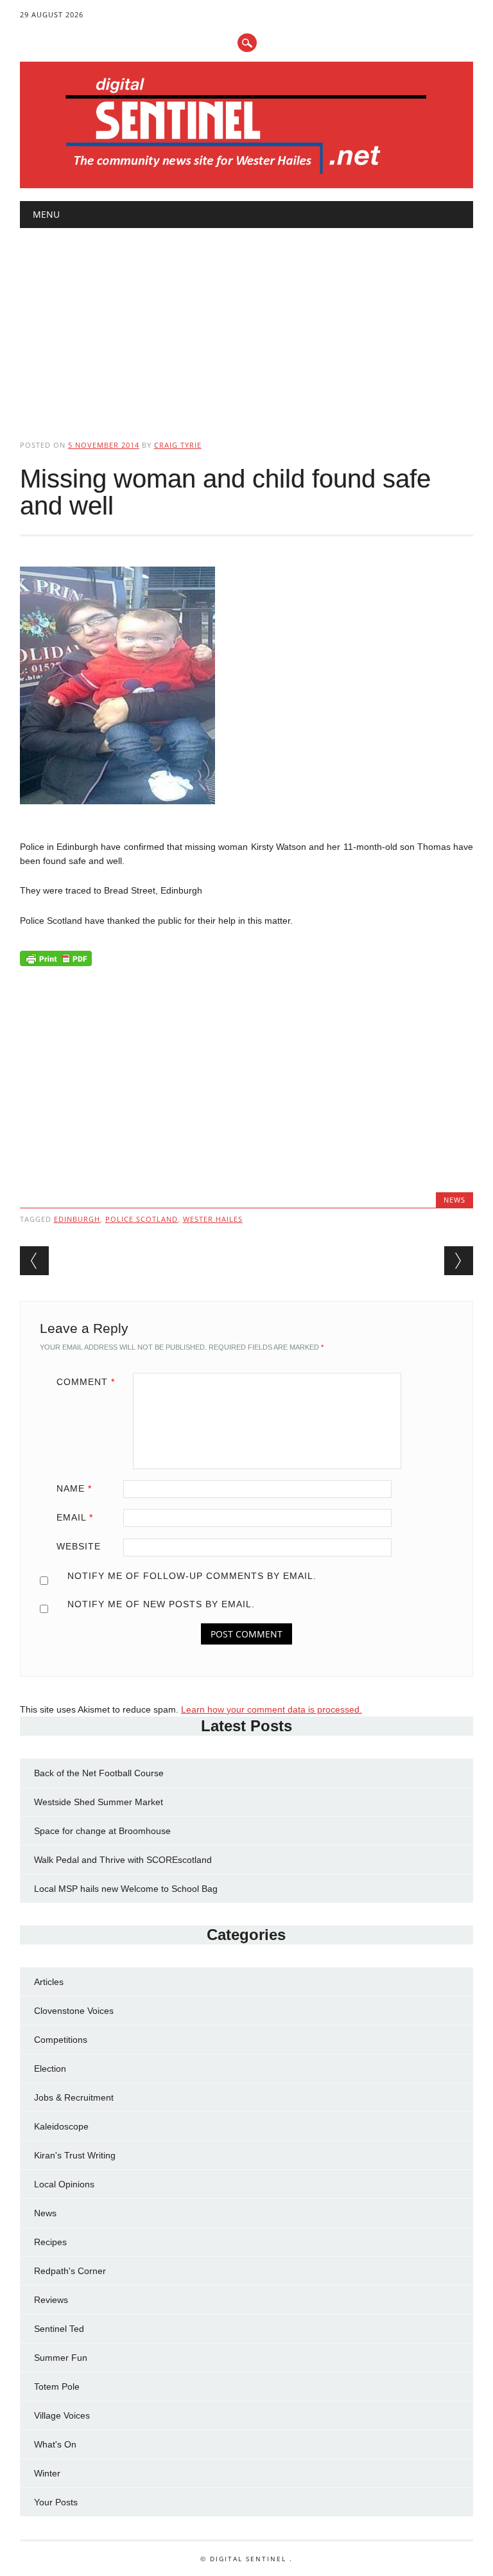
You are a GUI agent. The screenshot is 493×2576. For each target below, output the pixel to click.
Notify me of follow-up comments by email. (192, 1576)
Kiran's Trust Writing (75, 2155)
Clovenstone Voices (74, 2011)
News (454, 1200)
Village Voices (62, 2415)
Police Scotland (142, 1219)
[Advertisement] (247, 323)
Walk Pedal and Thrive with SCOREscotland (123, 1860)
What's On (55, 2444)
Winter (47, 2473)
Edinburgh (77, 1219)
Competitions (61, 2040)
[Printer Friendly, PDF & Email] (56, 962)
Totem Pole (57, 2386)
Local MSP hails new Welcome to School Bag (126, 1889)
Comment (86, 1382)
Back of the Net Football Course (99, 1773)
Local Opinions (64, 2184)
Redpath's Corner (70, 2271)
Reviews (51, 2300)
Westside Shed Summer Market (99, 1802)
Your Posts (56, 2502)
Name (74, 1488)
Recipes (50, 2242)
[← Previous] (34, 1261)
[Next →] (459, 1261)
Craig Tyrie (178, 445)
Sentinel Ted (59, 2329)
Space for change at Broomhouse (102, 1831)
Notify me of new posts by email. (161, 1604)
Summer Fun (61, 2358)
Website (79, 1546)
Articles (49, 1982)
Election (50, 2069)
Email (75, 1517)
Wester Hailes (213, 1219)
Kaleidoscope (61, 2126)
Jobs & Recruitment (74, 2097)
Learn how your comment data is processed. (272, 1709)
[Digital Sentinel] (246, 175)
